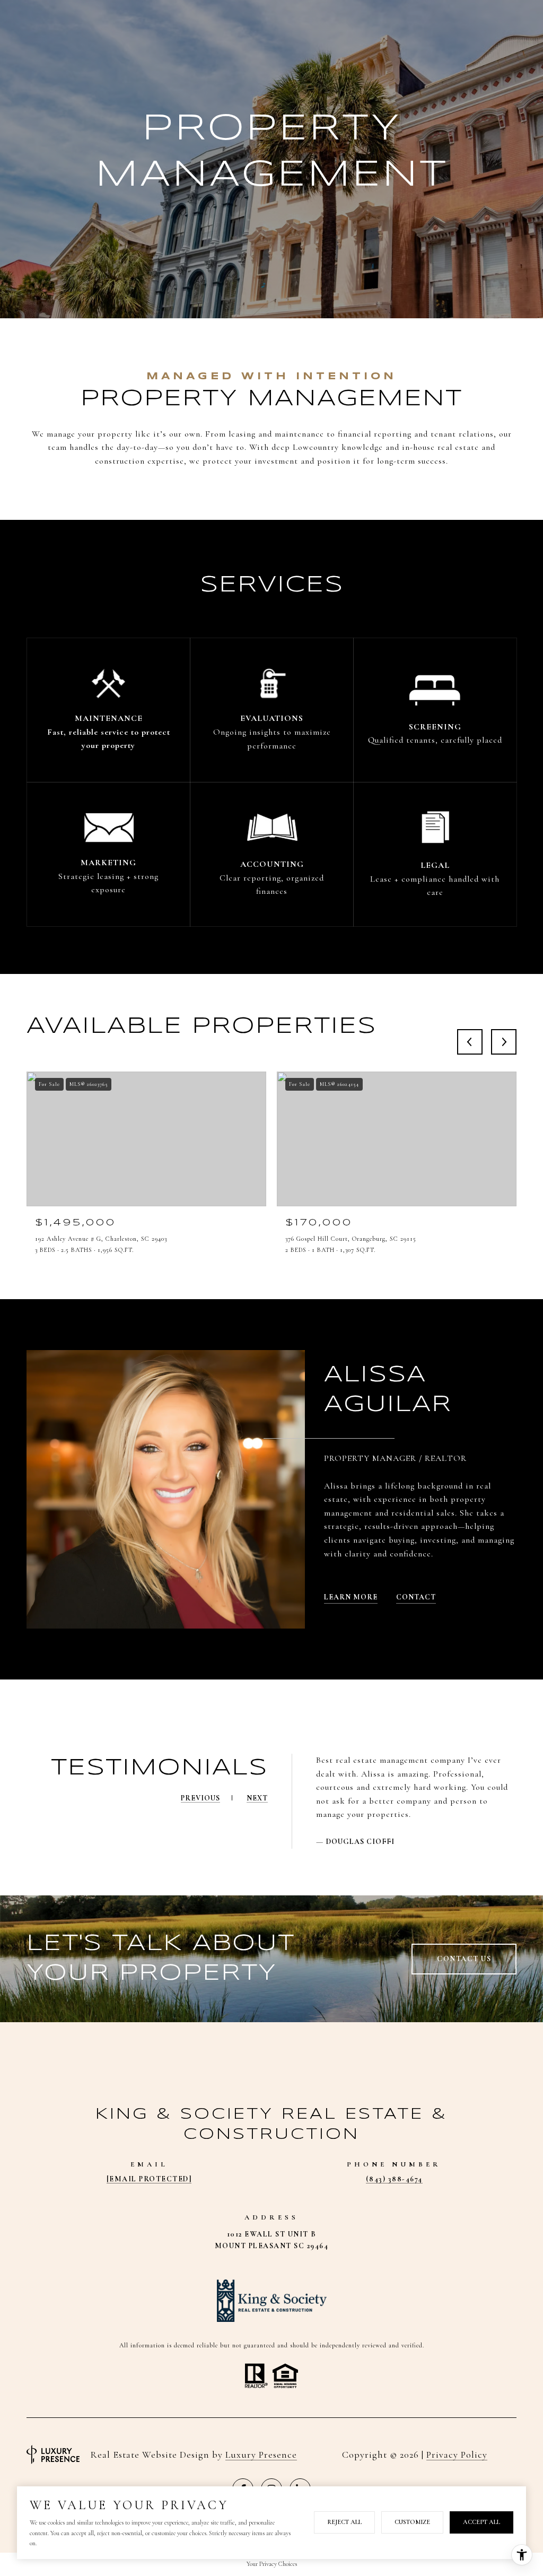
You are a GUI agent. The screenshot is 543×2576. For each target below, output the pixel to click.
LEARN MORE (351, 1597)
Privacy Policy (457, 2455)
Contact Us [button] (464, 1959)
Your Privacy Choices (272, 2564)
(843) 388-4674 (394, 2179)
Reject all (344, 2522)
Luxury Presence (261, 2455)
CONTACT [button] (416, 1597)
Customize (412, 2522)
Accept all (481, 2522)
